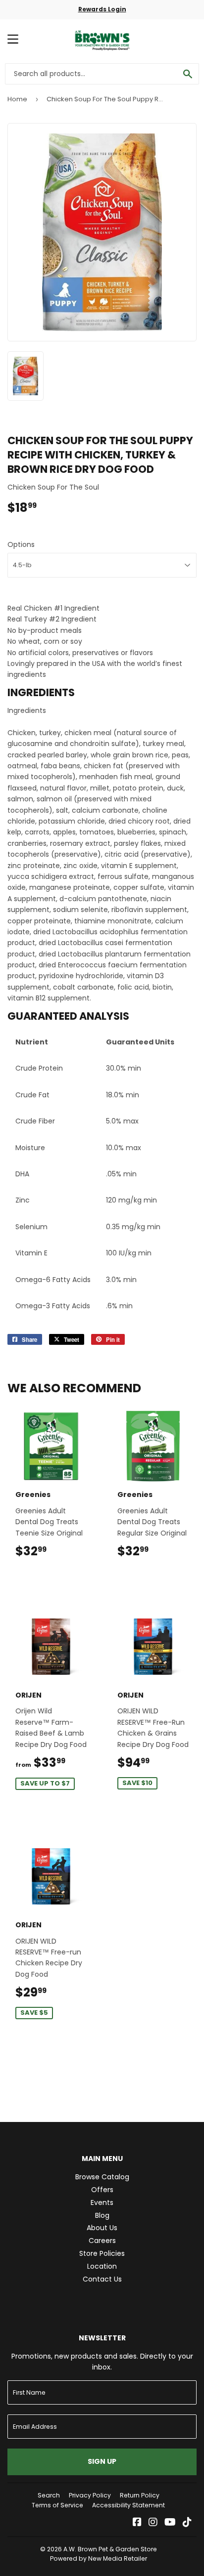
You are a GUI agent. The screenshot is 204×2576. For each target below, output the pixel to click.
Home (17, 99)
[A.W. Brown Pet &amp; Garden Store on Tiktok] (187, 2523)
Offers (102, 2190)
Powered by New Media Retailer (99, 2558)
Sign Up (102, 2461)
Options (21, 544)
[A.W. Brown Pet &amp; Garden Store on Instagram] (153, 2523)
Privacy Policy (90, 2495)
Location (102, 2266)
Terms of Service (57, 2505)
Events (102, 2202)
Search (49, 2495)
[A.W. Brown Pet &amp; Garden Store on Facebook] (137, 2523)
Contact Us (102, 2279)
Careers (102, 2241)
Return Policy (140, 2495)
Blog (102, 2215)
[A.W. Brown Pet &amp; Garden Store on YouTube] (170, 2523)
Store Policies (102, 2253)
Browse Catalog (102, 2177)
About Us (102, 2228)
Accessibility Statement (128, 2505)
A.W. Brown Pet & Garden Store (110, 2549)
